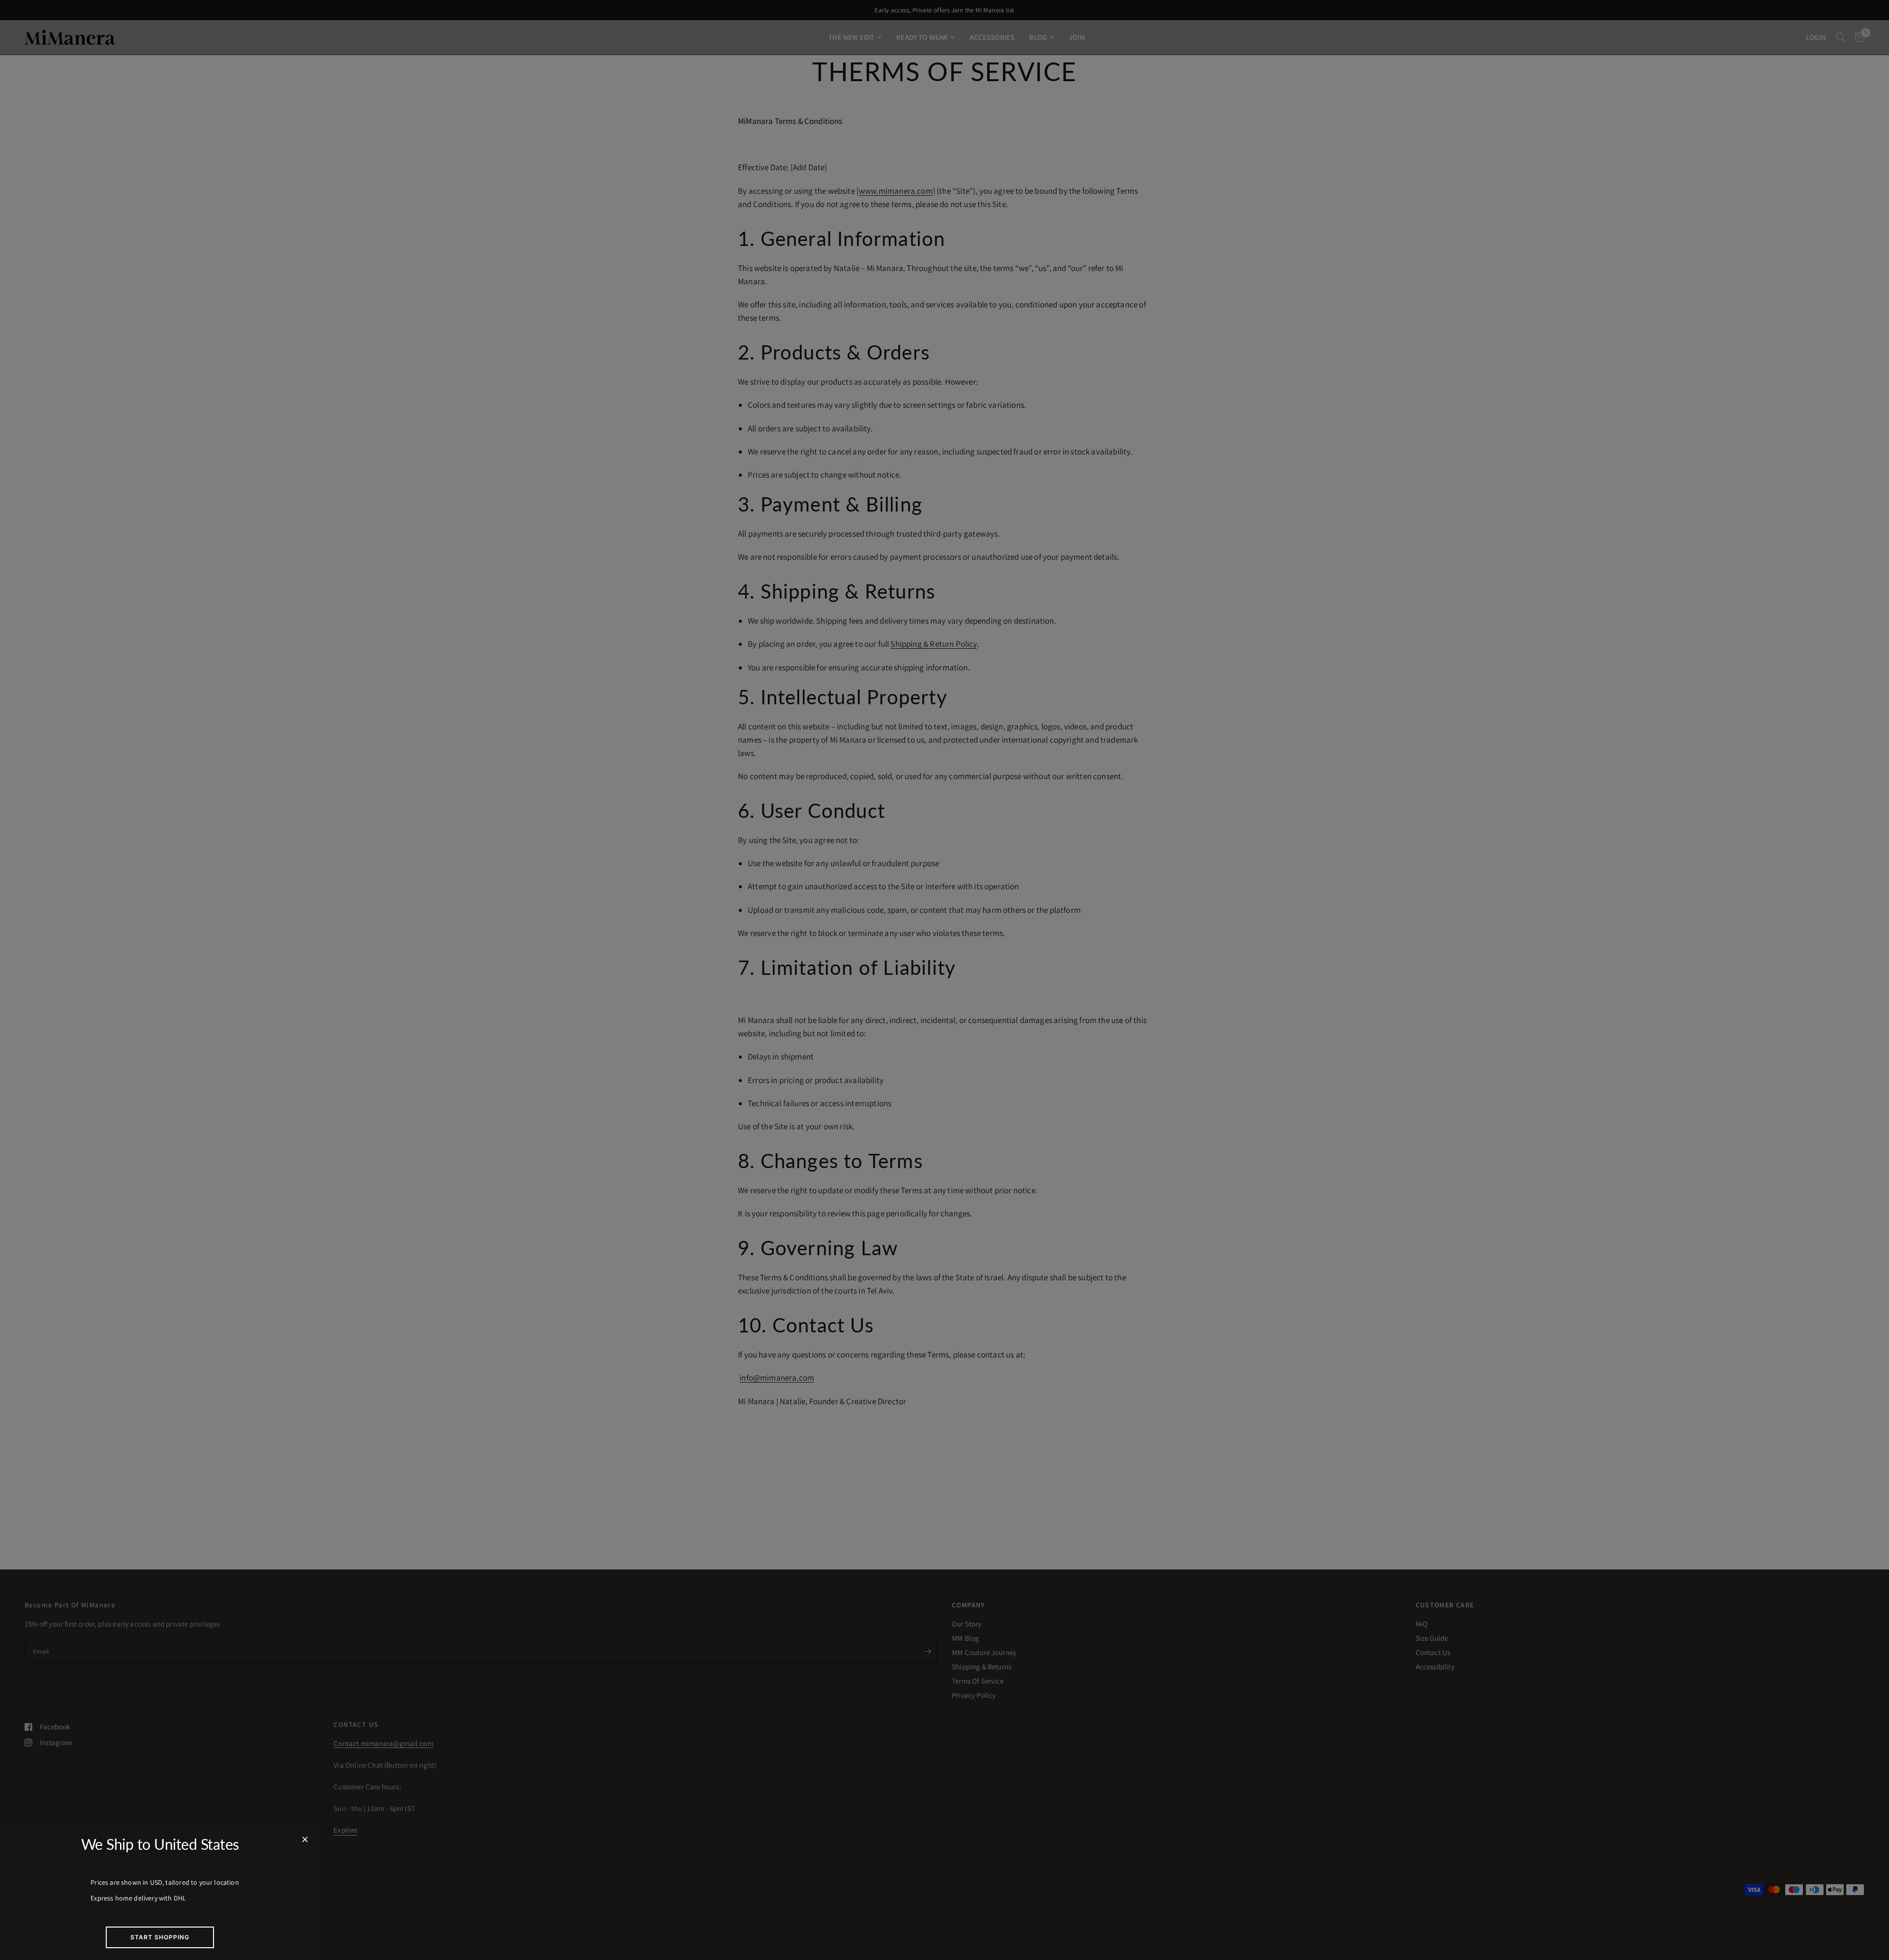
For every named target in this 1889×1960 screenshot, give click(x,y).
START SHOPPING (160, 1937)
